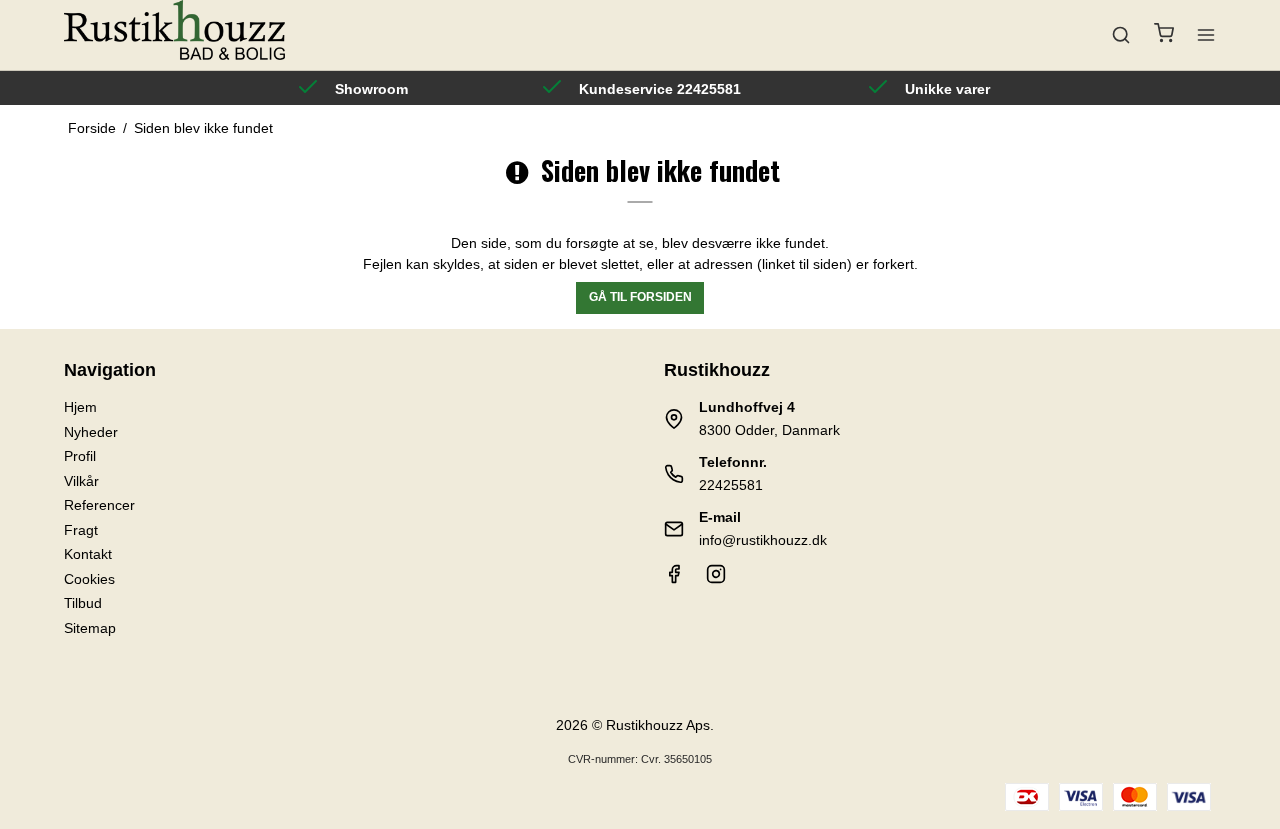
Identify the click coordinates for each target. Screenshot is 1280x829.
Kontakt (88, 554)
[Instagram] (716, 579)
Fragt (81, 530)
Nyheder (91, 432)
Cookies (89, 579)
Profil (80, 456)
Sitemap (90, 628)
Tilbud (83, 603)
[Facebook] (674, 579)
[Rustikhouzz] (174, 35)
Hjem (80, 407)
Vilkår (81, 481)
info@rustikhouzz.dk (763, 540)
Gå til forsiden (640, 297)
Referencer (99, 505)
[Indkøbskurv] (1164, 35)
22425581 (731, 485)
